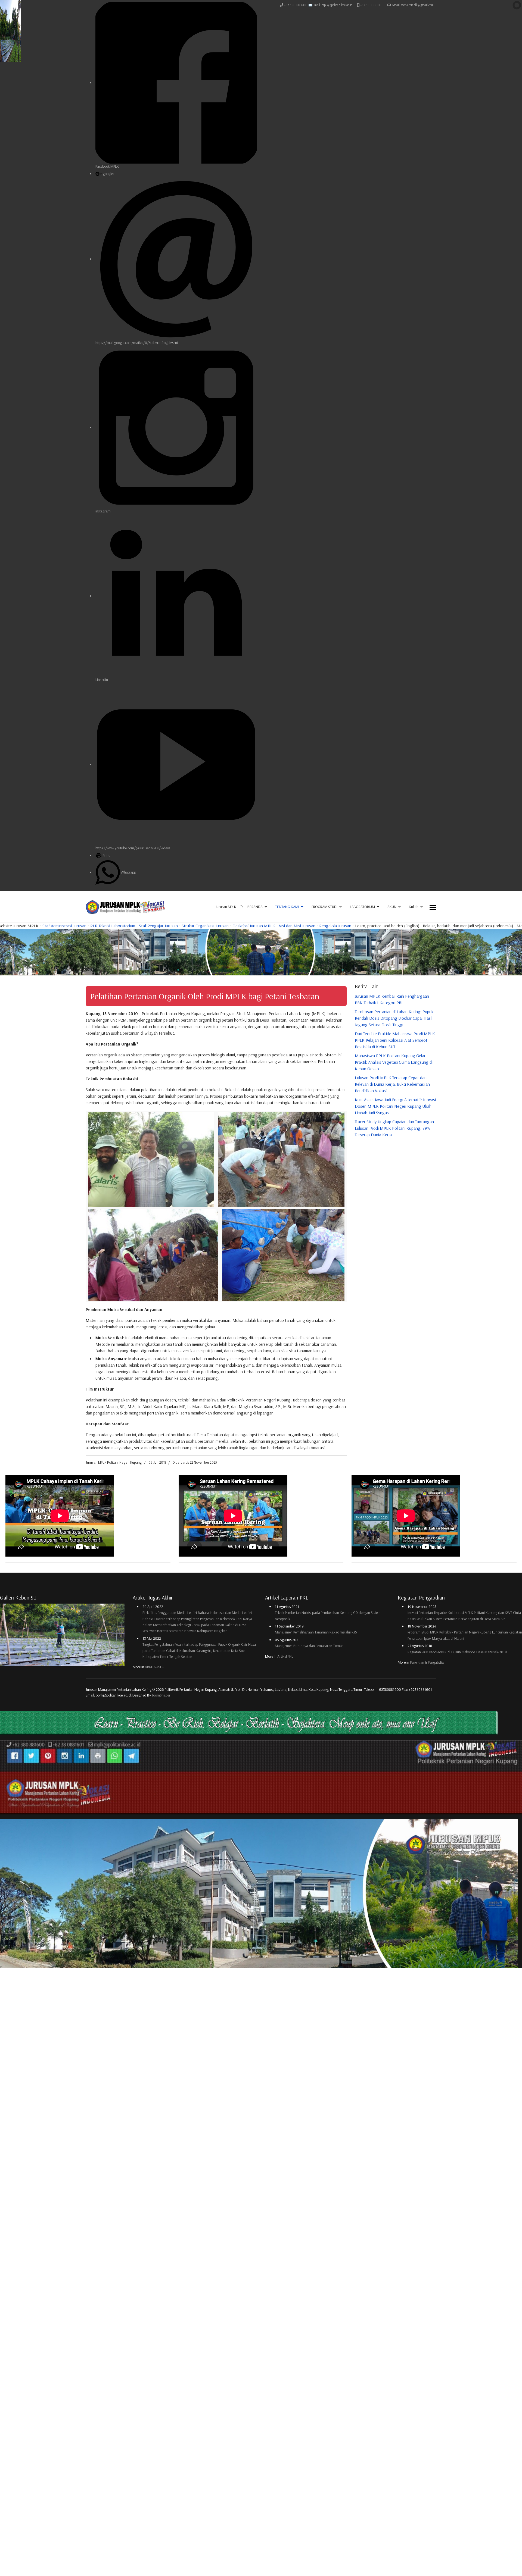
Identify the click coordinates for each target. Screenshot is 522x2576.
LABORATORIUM (362, 907)
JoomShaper (161, 1695)
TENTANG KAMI (287, 907)
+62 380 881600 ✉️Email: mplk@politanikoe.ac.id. (319, 5)
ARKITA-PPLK (154, 1667)
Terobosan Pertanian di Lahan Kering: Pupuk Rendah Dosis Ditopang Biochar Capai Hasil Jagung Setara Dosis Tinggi (394, 1018)
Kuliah (414, 907)
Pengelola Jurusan (82, 926)
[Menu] (433, 908)
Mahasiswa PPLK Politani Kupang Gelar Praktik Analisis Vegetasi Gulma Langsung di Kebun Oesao (394, 1062)
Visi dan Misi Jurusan (44, 926)
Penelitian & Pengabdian (428, 1662)
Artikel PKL (285, 1656)
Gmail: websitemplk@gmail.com (413, 5)
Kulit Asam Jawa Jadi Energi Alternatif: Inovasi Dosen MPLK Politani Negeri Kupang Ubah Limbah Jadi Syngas (395, 1106)
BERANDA (255, 907)
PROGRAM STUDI (324, 907)
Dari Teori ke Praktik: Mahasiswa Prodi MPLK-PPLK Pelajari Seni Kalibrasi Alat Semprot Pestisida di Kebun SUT (396, 1040)
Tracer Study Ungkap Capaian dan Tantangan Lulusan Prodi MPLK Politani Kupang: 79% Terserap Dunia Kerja (394, 1128)
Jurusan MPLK (226, 907)
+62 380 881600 (372, 5)
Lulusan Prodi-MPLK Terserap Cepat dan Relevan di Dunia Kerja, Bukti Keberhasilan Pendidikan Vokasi (392, 1084)
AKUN (392, 907)
